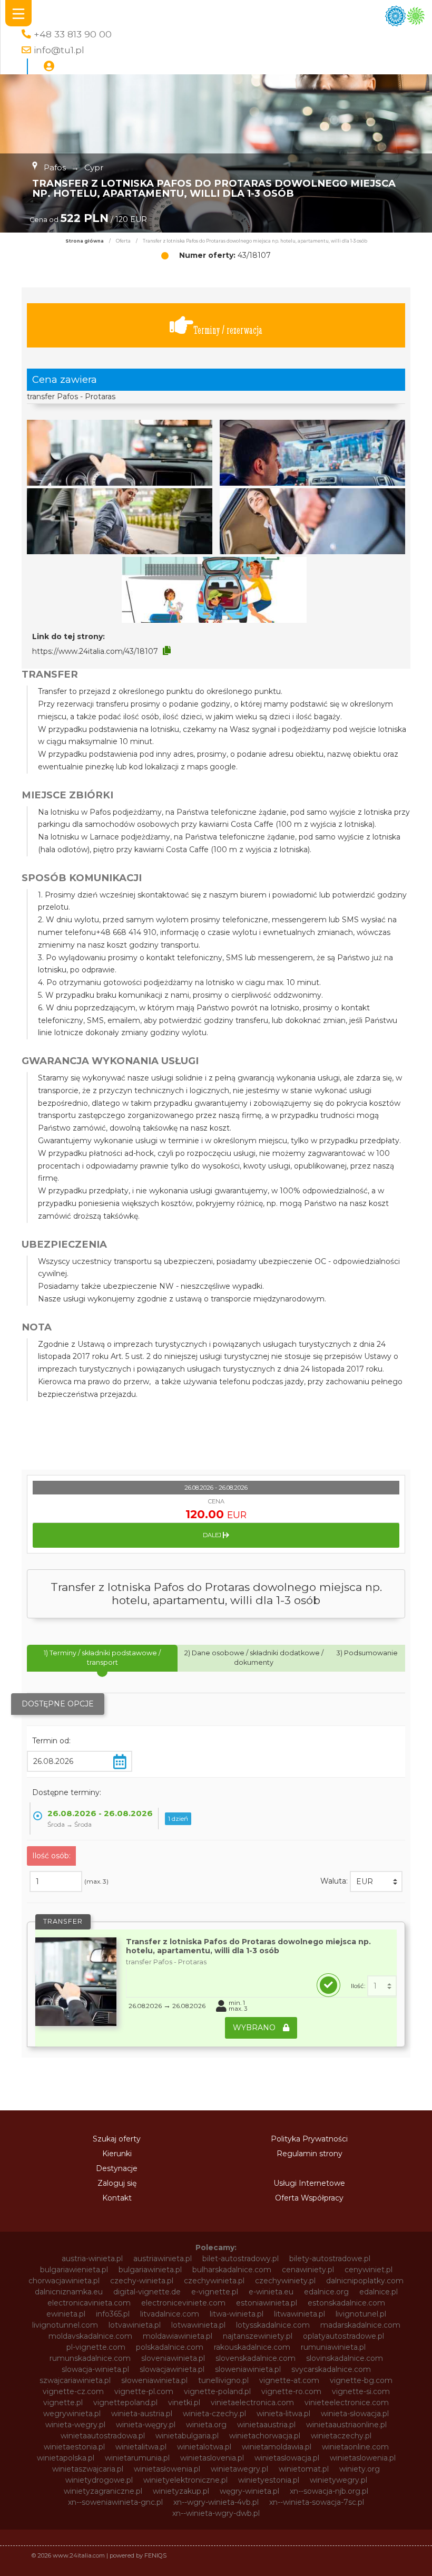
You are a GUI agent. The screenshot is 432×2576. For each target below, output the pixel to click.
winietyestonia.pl (269, 2480)
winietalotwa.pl (204, 2447)
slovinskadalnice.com (345, 2358)
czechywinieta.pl (214, 2281)
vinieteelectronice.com (347, 2403)
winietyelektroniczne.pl (185, 2480)
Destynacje (117, 2168)
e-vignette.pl (215, 2292)
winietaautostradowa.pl (103, 2436)
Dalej (213, 1535)
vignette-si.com (361, 2391)
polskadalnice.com (170, 2347)
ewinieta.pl (66, 2314)
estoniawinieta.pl (267, 2303)
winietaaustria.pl (266, 2425)
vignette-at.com (289, 2380)
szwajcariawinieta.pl (75, 2380)
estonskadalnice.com (346, 2303)
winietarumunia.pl (137, 2458)
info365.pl (113, 2314)
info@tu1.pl (59, 50)
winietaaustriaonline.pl (346, 2425)
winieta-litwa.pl (283, 2414)
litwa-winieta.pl (237, 2314)
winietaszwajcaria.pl (88, 2469)
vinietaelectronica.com (252, 2403)
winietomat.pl (304, 2469)
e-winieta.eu (271, 2292)
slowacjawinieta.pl (172, 2369)
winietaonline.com (355, 2447)
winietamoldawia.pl (277, 2447)
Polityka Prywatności (309, 2139)
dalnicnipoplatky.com (365, 2281)
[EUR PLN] (376, 1882)
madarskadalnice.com (360, 2325)
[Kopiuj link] (167, 651)
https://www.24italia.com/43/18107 (95, 651)
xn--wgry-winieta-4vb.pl (216, 2502)
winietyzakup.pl (181, 2491)
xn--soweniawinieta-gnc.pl (115, 2502)
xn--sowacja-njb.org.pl (329, 2491)
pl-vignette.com (96, 2347)
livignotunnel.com (65, 2325)
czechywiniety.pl (285, 2281)
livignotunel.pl (361, 2314)
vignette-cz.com (73, 2391)
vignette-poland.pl (217, 2391)
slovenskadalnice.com (256, 2358)
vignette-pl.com (144, 2391)
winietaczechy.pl (341, 2436)
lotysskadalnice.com (273, 2325)
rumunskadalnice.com (90, 2358)
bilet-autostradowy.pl (240, 2259)
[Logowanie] (49, 66)
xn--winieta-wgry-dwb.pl (216, 2513)
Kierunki (117, 2154)
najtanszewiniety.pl (258, 2336)
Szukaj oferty (117, 2139)
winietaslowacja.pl (287, 2458)
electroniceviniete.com (183, 2303)
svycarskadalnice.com (331, 2369)
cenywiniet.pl (369, 2270)
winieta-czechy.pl (214, 2414)
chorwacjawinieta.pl (64, 2281)
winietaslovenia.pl (212, 2458)
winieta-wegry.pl (75, 2425)
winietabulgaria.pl (187, 2436)
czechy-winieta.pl (142, 2281)
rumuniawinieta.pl (333, 2347)
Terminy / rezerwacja (228, 330)
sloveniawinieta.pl (173, 2358)
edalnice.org (326, 2292)
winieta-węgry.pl (146, 2425)
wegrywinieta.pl (72, 2414)
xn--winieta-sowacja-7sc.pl (317, 2502)
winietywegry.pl (338, 2480)
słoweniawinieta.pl (154, 2380)
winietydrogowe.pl (99, 2480)
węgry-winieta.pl (249, 2491)
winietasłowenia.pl (167, 2469)
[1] (382, 1986)
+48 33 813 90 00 (73, 34)
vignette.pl (63, 2403)
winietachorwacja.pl (265, 2436)
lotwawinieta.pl (198, 2325)
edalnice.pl (379, 2292)
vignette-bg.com (361, 2380)
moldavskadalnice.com (90, 2336)
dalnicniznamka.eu (69, 2292)
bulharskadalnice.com (232, 2270)
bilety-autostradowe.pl (330, 2259)
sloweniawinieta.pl (248, 2369)
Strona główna (85, 241)
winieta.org (206, 2425)
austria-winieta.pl (92, 2259)
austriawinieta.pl (163, 2259)
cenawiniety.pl (308, 2270)
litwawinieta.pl (300, 2314)
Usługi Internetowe (309, 2183)
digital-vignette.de (147, 2292)
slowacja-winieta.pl (95, 2369)
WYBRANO (255, 2028)
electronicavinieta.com (89, 2303)
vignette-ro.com (291, 2391)
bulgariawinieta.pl (150, 2270)
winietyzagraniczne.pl (103, 2491)
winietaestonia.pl (74, 2447)
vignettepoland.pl (125, 2403)
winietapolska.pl (66, 2458)
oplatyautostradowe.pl (343, 2336)
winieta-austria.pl (142, 2414)
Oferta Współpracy (309, 2198)
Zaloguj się (117, 2183)
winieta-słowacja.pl (355, 2414)
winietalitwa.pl (141, 2447)
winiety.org (360, 2469)
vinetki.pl (184, 2403)
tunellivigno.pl (223, 2380)
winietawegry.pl (239, 2469)
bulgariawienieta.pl (74, 2270)
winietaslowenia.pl (363, 2458)
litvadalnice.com (170, 2314)
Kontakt (117, 2198)
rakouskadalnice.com (252, 2347)
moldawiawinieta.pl (178, 2336)
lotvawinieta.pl (135, 2325)
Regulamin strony (310, 2154)
